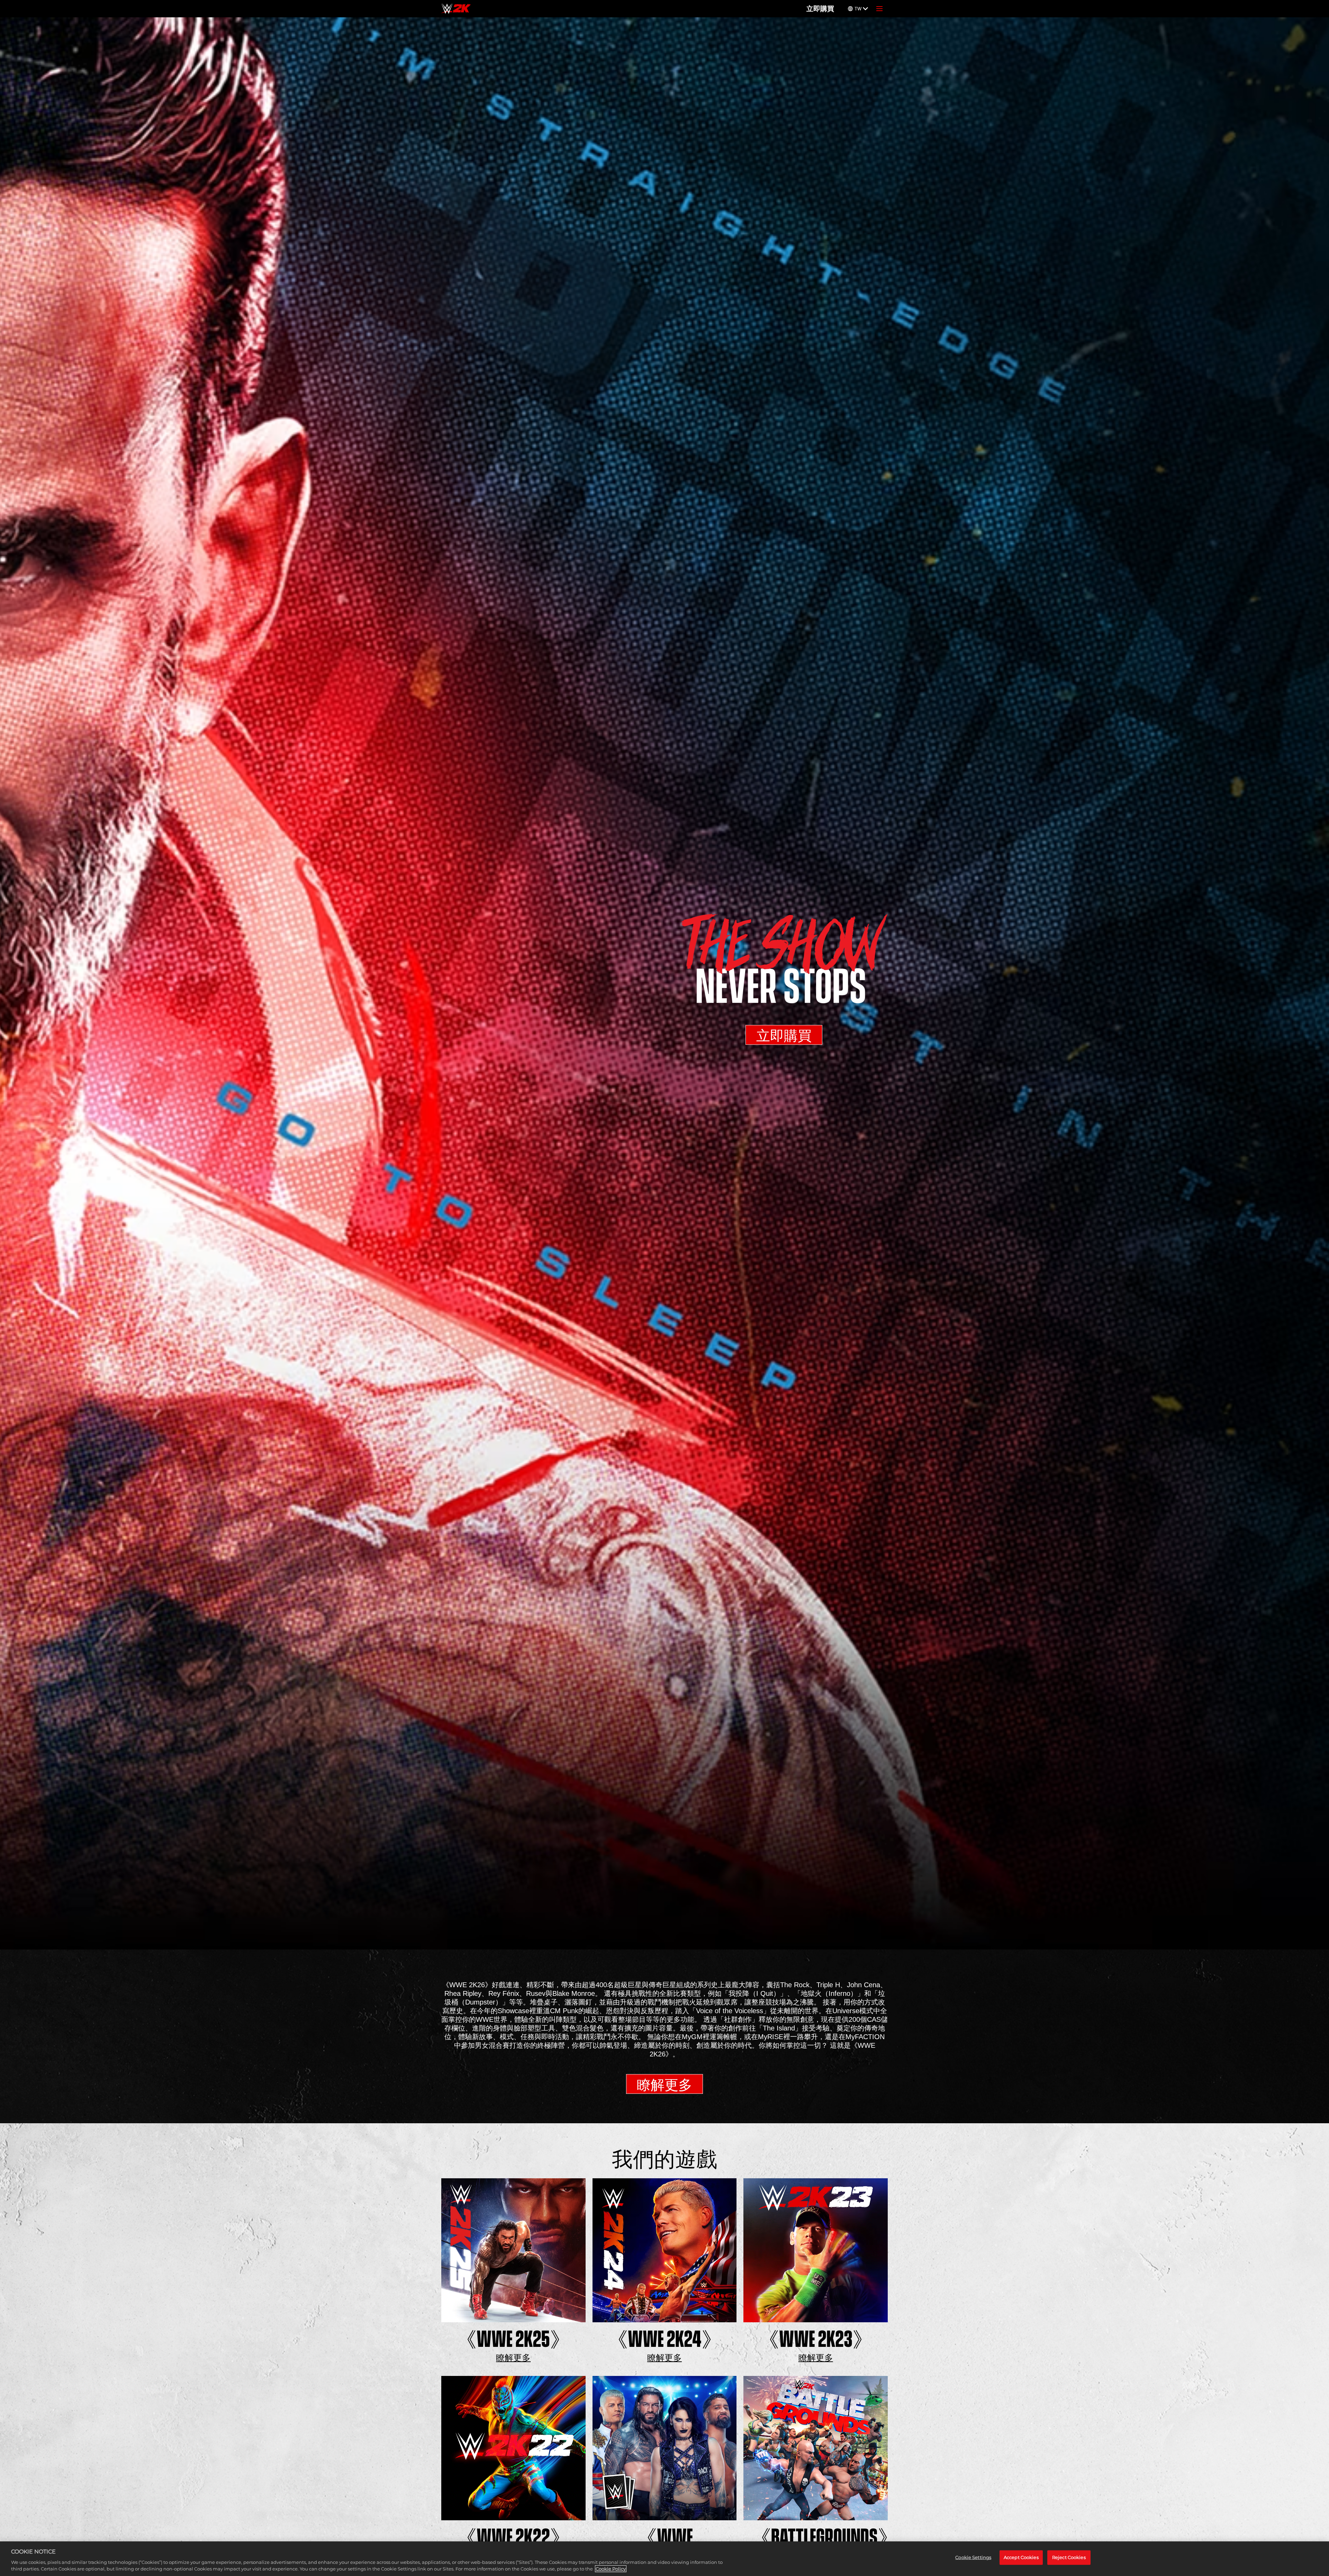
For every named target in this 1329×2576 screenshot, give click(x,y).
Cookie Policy (611, 2569)
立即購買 (820, 9)
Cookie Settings (973, 2557)
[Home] (456, 9)
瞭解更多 (664, 2085)
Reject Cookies (1069, 2557)
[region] (664, 2559)
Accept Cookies (1021, 2557)
